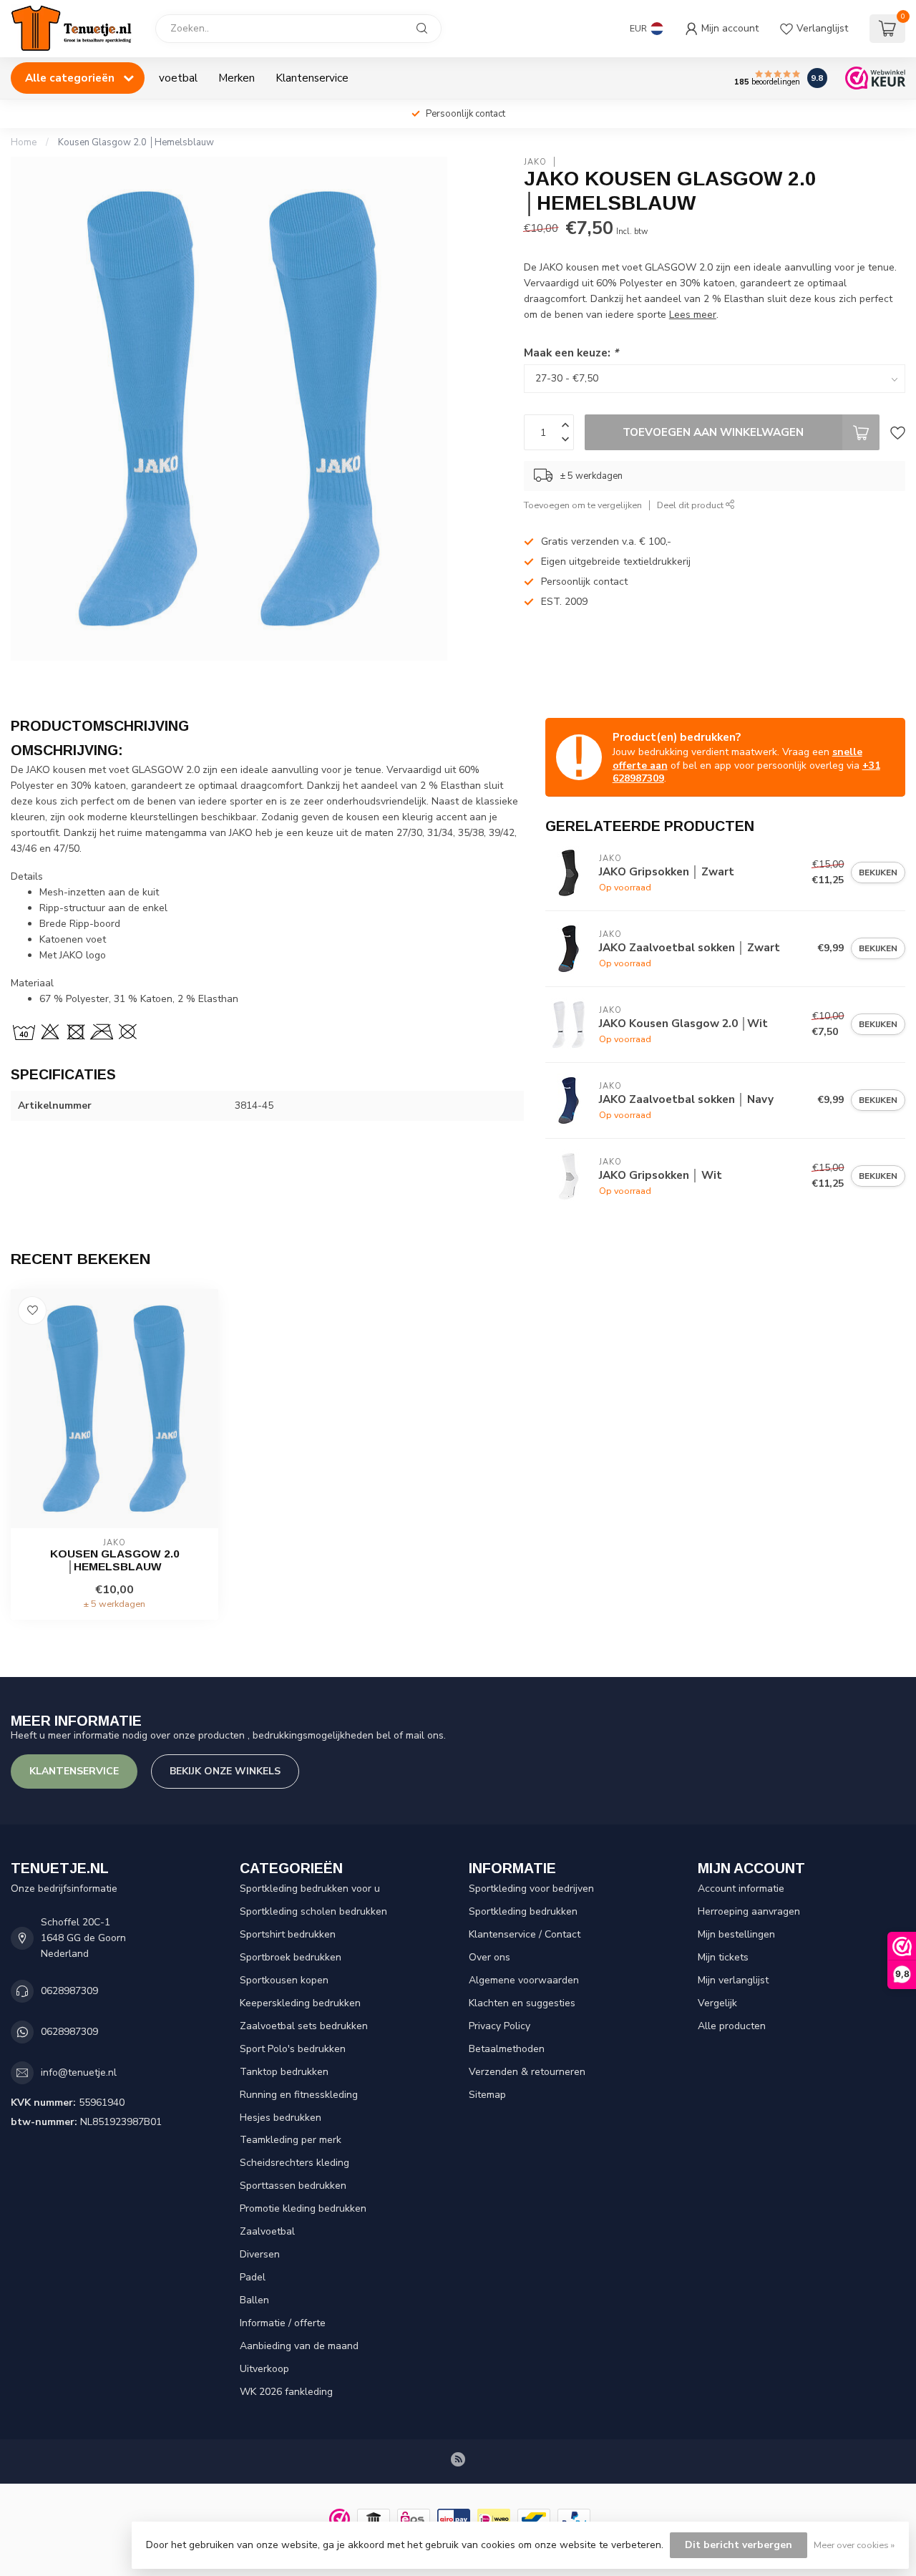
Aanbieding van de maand (299, 2346)
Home (24, 142)
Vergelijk (717, 2003)
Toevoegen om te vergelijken (583, 505)
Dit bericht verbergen (739, 2545)
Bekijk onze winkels (225, 1771)
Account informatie (741, 1889)
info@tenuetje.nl (79, 2072)
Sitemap (487, 2095)
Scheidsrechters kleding (294, 2163)
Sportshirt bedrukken (288, 1934)
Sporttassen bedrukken (293, 2186)
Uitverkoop (264, 2369)
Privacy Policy (500, 2026)
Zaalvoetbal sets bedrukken (304, 2026)
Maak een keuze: (571, 353)
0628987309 (69, 1991)
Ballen (254, 2300)
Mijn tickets (723, 1957)
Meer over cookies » (854, 2545)
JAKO (535, 162)
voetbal (178, 78)
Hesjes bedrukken (281, 2118)
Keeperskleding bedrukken (300, 2003)
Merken (237, 78)
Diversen (260, 2254)
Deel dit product (691, 505)
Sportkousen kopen (284, 1980)
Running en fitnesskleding (299, 2095)
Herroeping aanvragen (749, 1911)
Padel (253, 2277)
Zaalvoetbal (267, 2231)
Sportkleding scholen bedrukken (313, 1911)
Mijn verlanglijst (733, 1980)
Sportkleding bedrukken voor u (310, 1889)
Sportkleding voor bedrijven (531, 1889)
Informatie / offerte (283, 2323)
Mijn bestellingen (736, 1934)
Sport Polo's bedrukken (293, 2049)
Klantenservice (312, 78)
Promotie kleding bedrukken (303, 2208)
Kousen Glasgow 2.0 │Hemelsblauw (136, 142)
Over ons (489, 1957)
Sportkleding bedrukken (523, 1911)
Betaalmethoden (507, 2049)
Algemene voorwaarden (524, 1980)
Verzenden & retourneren (527, 2072)
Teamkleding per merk (291, 2140)
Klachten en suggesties (522, 2003)
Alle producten (732, 2026)
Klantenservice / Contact (525, 1934)
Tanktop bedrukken (284, 2072)
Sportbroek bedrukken (291, 1957)
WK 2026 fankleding (286, 2392)
